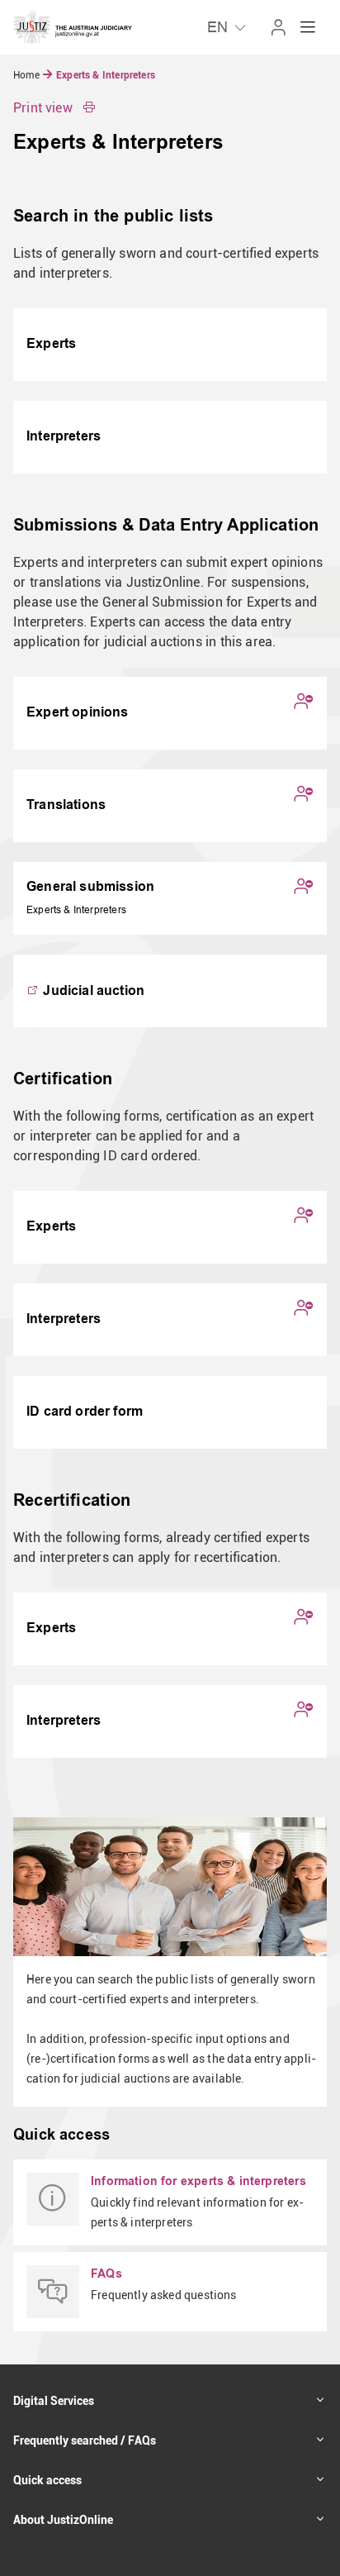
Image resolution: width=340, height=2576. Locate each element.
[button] (54, 108)
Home (28, 75)
